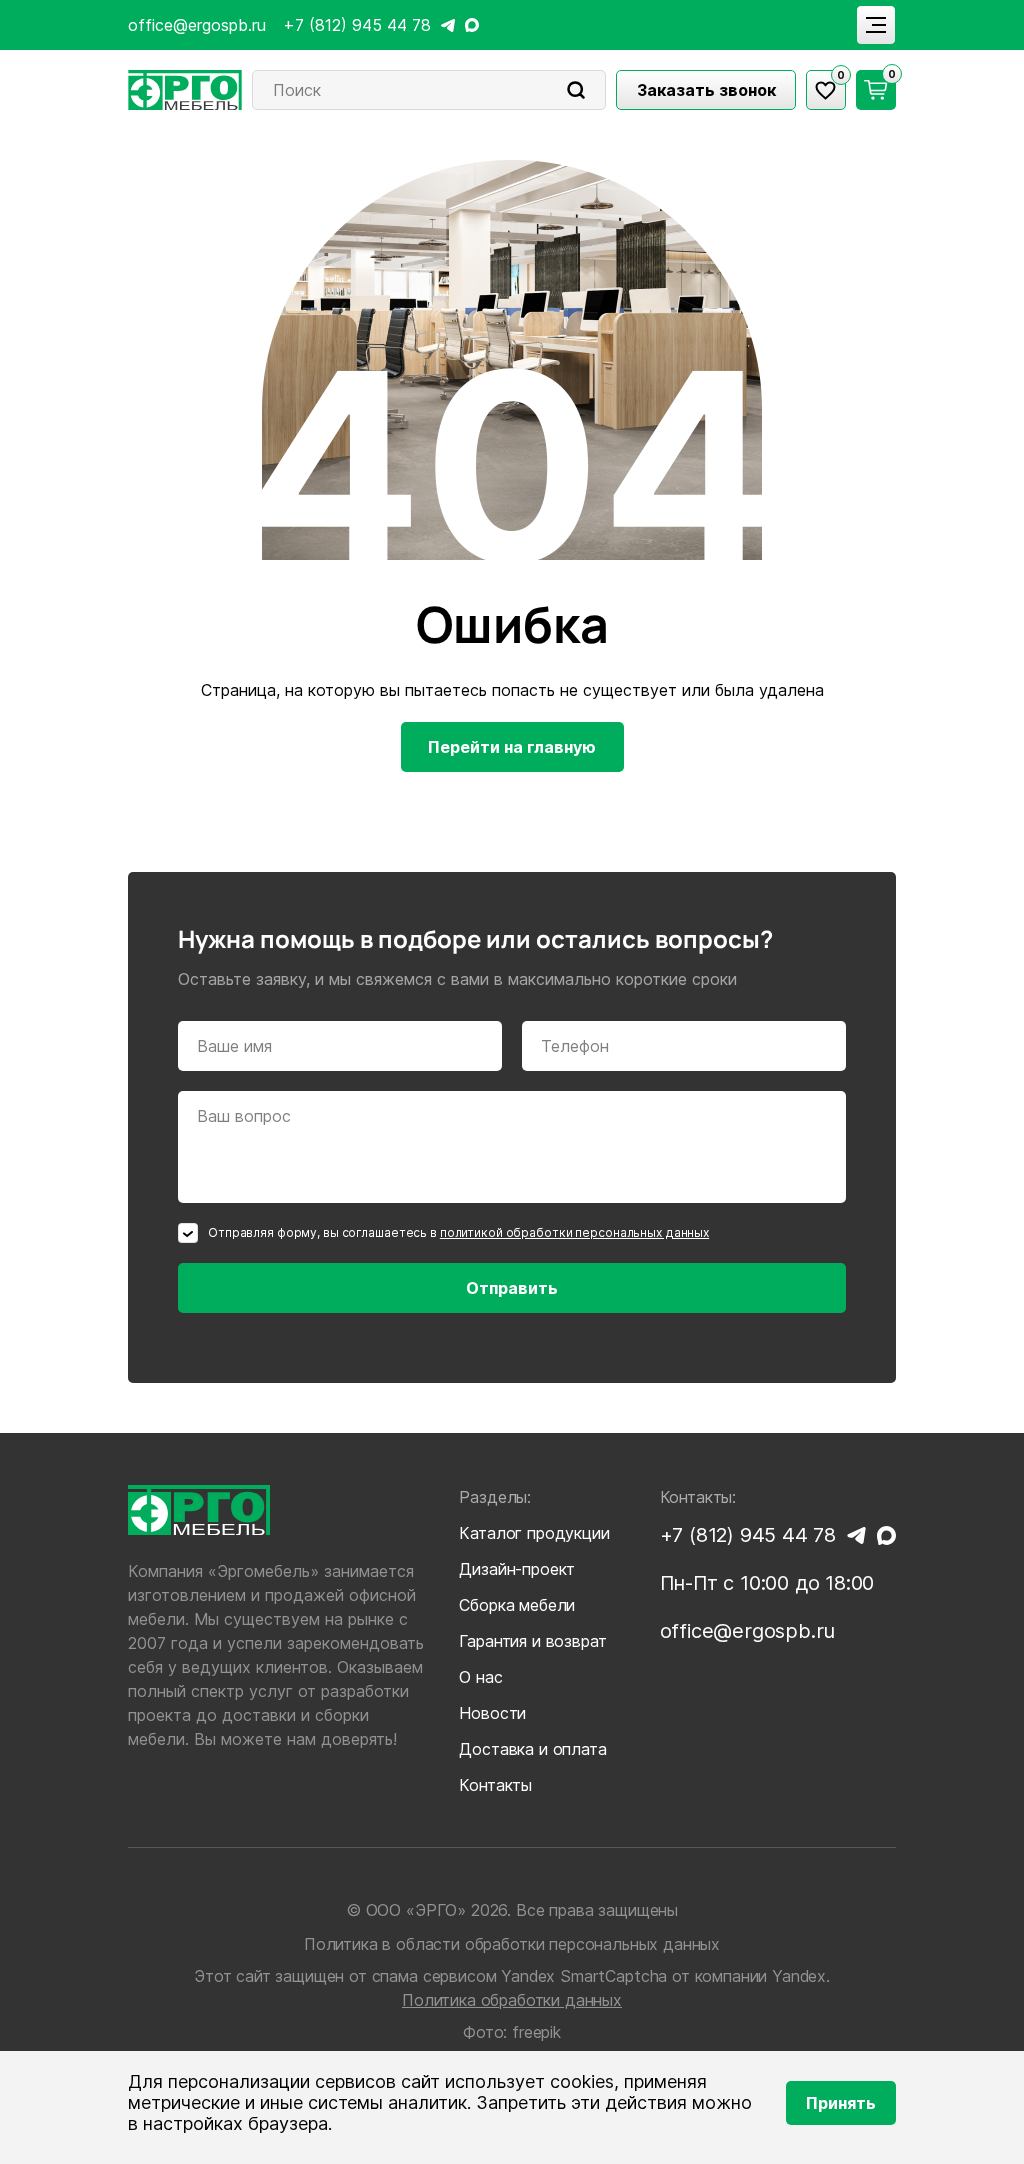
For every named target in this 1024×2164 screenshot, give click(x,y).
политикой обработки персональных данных (574, 1232)
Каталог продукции (534, 1533)
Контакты (495, 1785)
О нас (480, 1677)
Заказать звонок (706, 90)
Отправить (512, 1288)
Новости (492, 1713)
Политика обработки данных (512, 2000)
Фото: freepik (512, 2032)
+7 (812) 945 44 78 (357, 25)
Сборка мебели (517, 1605)
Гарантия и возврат (532, 1641)
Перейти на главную (512, 747)
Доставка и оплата (532, 1749)
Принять (841, 2103)
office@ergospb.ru (197, 25)
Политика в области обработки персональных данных (512, 1944)
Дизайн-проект (517, 1569)
